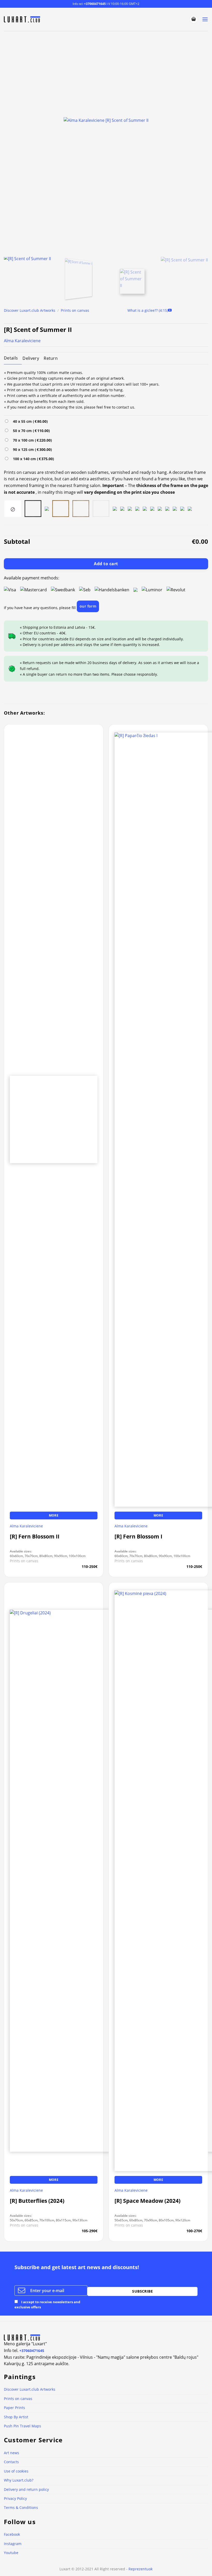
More (54, 1515)
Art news (12, 2453)
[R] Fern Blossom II (35, 1537)
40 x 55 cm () (29, 421)
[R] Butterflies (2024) (37, 2201)
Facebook (12, 2534)
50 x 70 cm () (30, 431)
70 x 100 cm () (31, 440)
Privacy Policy (15, 2498)
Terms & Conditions (21, 2507)
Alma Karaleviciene (22, 341)
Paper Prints (14, 2408)
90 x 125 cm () (31, 449)
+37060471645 (95, 4)
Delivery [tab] (31, 358)
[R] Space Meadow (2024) (147, 2201)
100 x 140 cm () (32, 459)
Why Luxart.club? (19, 2480)
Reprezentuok (141, 2569)
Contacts (11, 2462)
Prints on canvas (75, 310)
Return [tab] (51, 358)
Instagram (13, 2544)
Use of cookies (16, 2471)
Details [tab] (11, 358)
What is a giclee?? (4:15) (148, 310)
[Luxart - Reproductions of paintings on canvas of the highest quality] (23, 19)
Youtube (11, 2553)
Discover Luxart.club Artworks (30, 310)
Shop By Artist (16, 2417)
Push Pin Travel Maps (22, 2426)
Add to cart (106, 564)
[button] (194, 19)
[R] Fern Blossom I (138, 1537)
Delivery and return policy (26, 2489)
